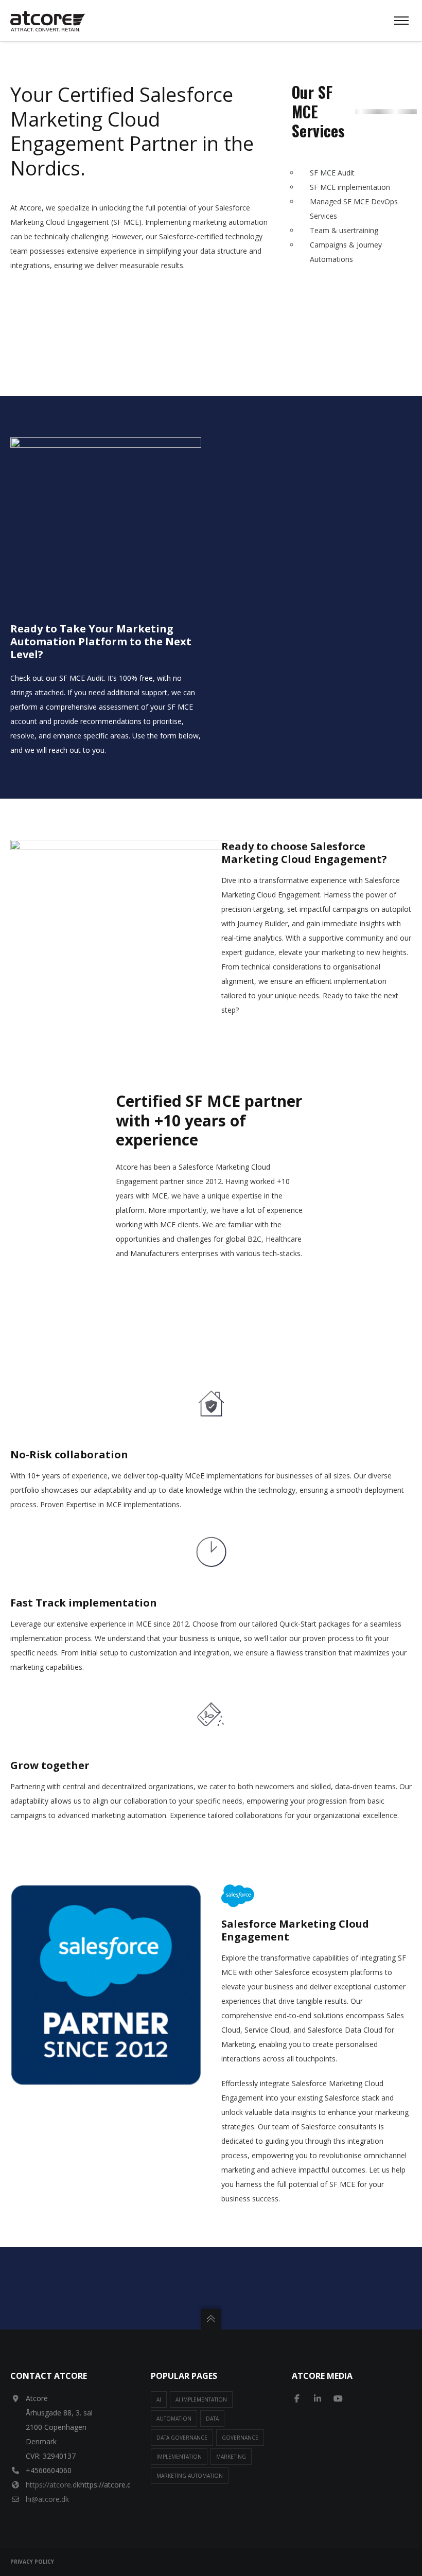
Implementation (179, 2457)
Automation (174, 2419)
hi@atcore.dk (47, 2499)
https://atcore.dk (53, 2485)
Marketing (231, 2457)
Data (212, 2419)
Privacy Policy (32, 2562)
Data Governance (182, 2438)
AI (159, 2399)
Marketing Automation (190, 2476)
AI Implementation (201, 2399)
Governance (240, 2438)
